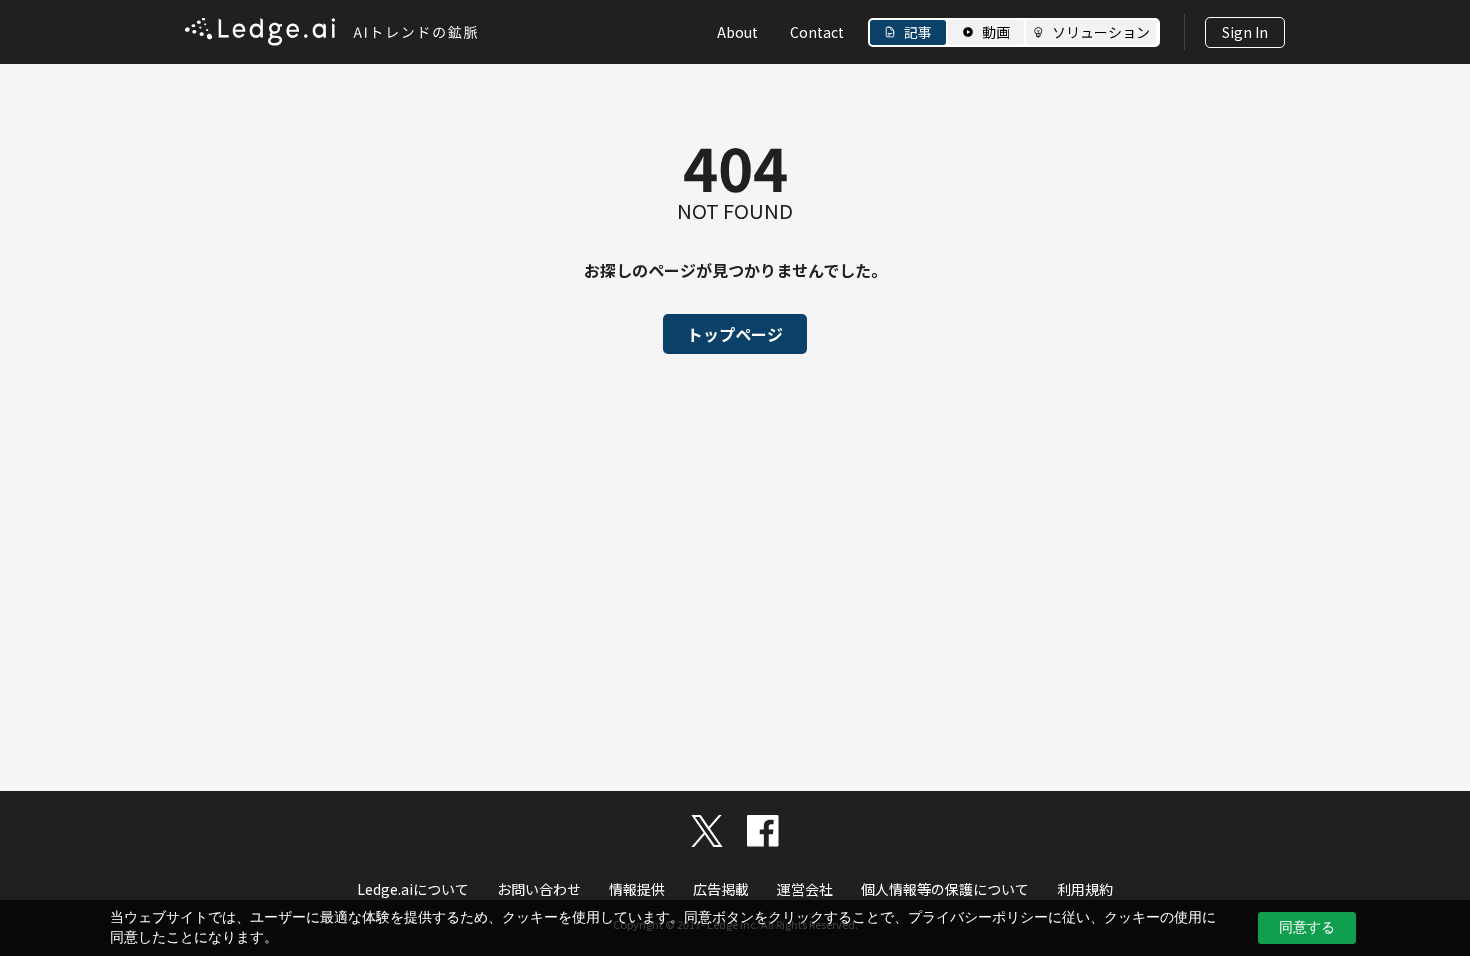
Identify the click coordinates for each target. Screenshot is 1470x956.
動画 (996, 32)
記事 (918, 32)
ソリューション (1101, 32)
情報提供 (637, 889)
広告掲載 (721, 889)
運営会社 (805, 889)
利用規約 (1085, 889)
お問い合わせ (539, 889)
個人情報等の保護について (945, 889)
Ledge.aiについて (413, 889)
